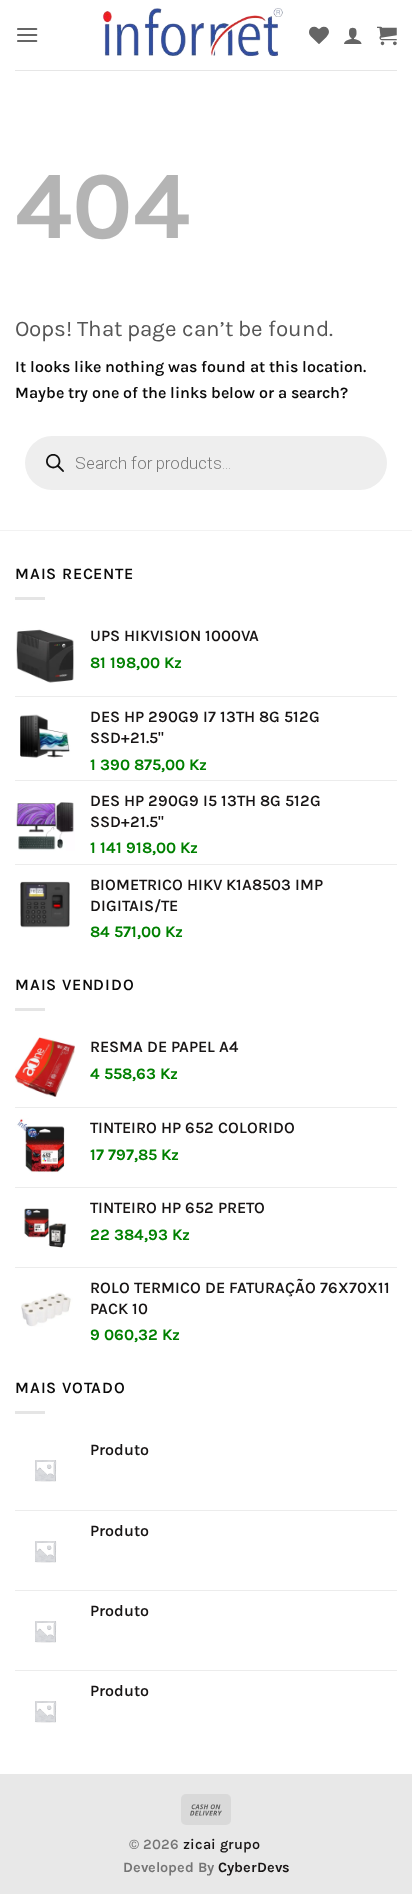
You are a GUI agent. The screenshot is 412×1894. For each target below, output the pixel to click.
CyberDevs (254, 1867)
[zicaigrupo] (194, 35)
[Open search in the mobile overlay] (206, 463)
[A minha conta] (353, 35)
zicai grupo (221, 1844)
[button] (27, 34)
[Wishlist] (319, 35)
